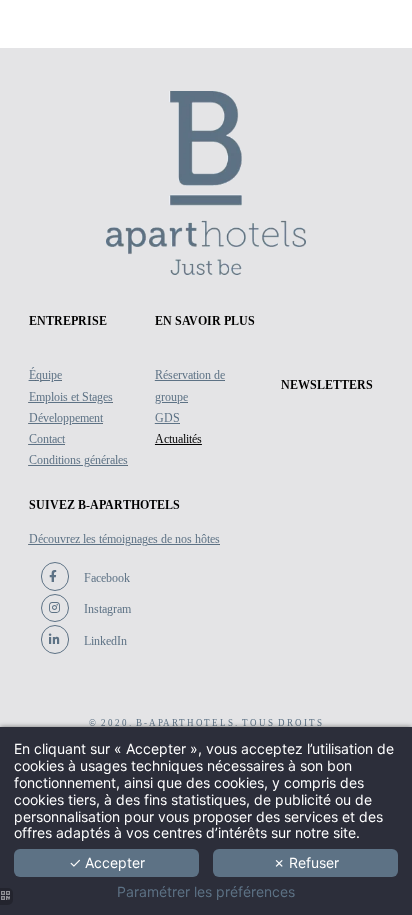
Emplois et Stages (71, 397)
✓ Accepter (107, 862)
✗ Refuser (306, 862)
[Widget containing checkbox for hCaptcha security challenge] (175, 627)
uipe (52, 375)
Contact (47, 439)
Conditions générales (78, 460)
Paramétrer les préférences (206, 892)
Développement (66, 418)
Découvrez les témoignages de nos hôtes (124, 539)
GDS (167, 418)
